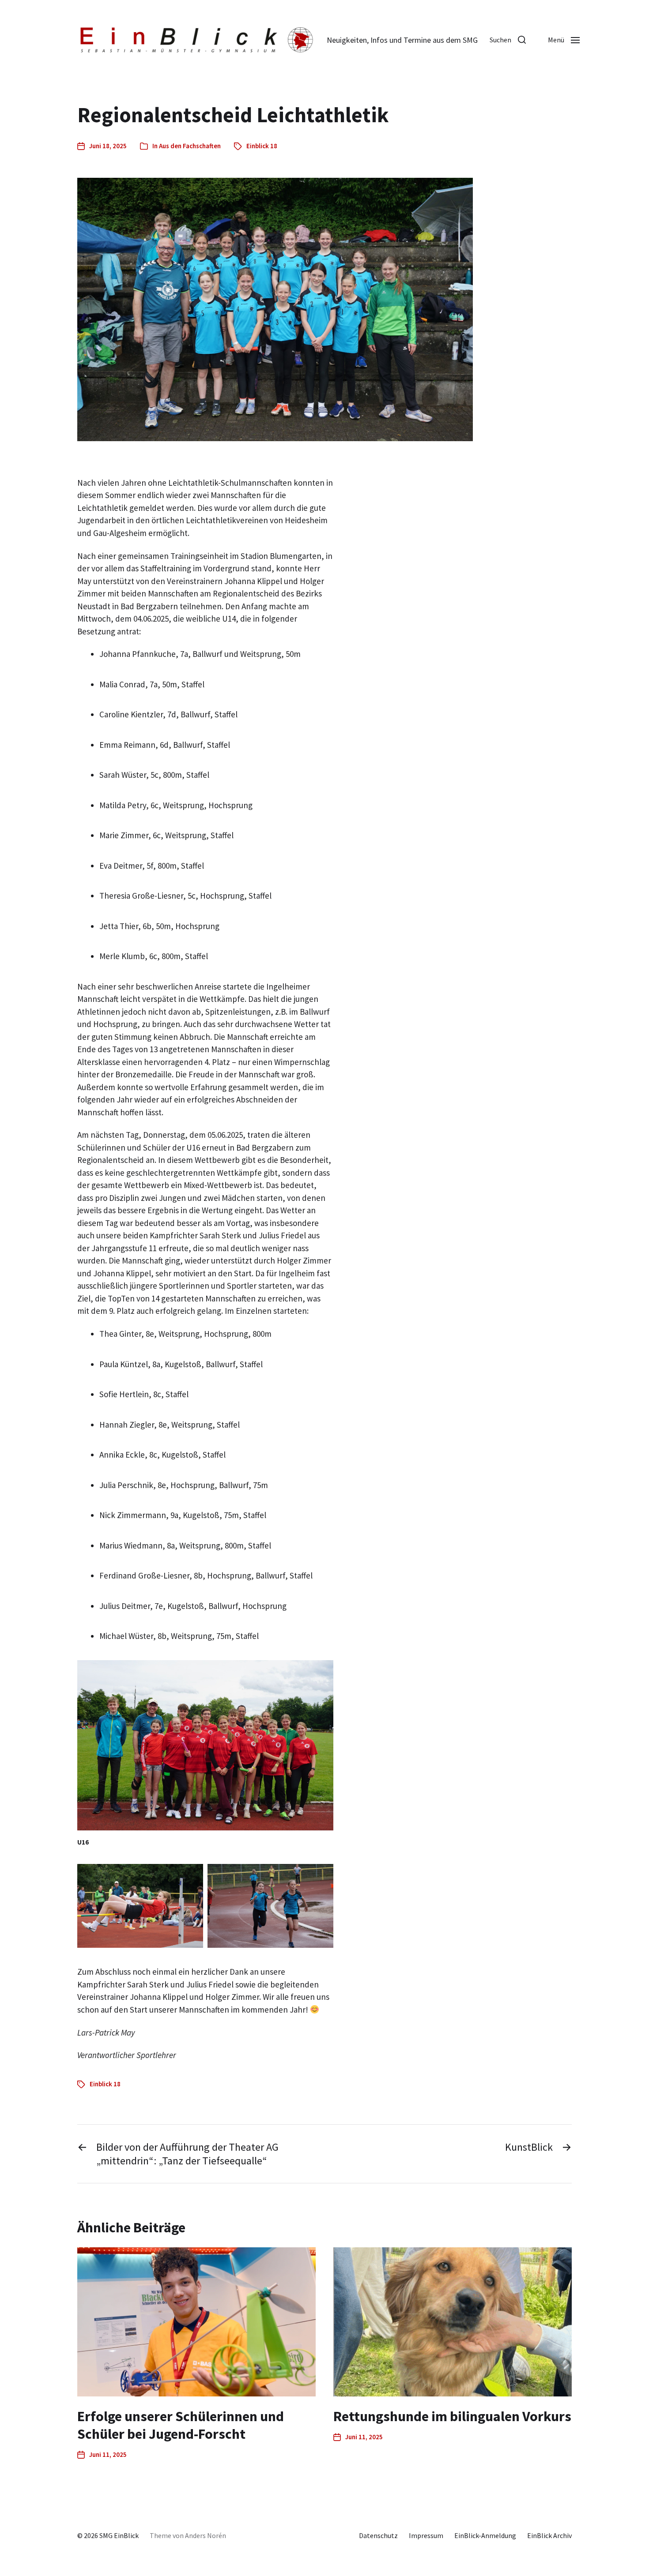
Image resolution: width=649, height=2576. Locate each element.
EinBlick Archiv (549, 2535)
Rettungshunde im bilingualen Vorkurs (452, 2416)
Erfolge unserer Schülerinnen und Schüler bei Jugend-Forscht (181, 2425)
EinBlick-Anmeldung (485, 2535)
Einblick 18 (262, 146)
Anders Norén (206, 2535)
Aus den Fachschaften (190, 146)
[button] (508, 40)
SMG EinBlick (119, 2535)
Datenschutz (378, 2535)
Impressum (426, 2535)
